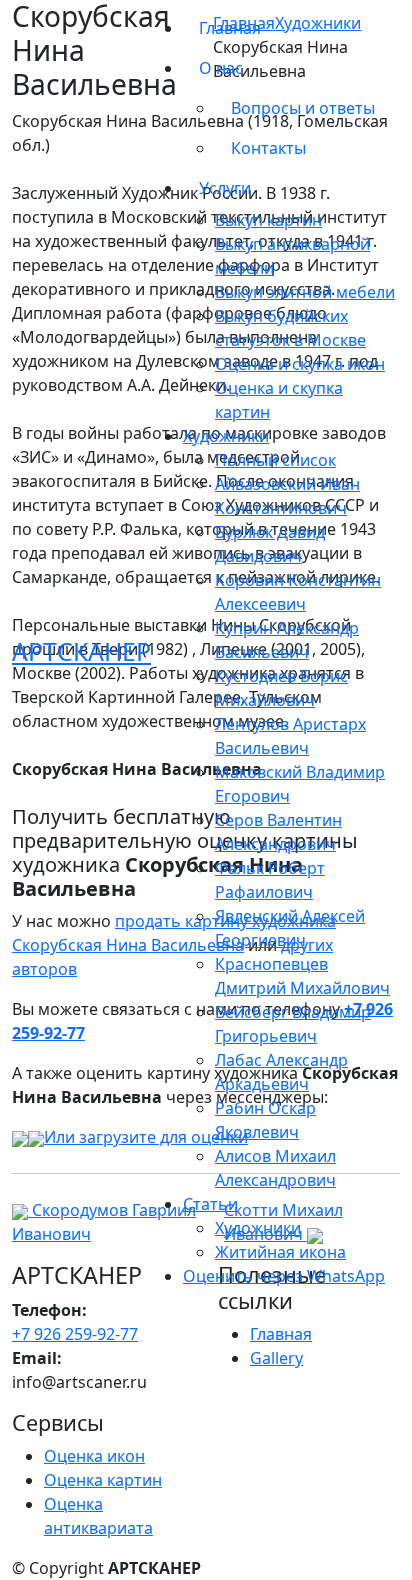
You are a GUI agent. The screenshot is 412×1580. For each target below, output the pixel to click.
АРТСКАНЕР (81, 651)
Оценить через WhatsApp (284, 1276)
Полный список (275, 460)
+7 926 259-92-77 (75, 1334)
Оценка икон (94, 1456)
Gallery (276, 1358)
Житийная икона (280, 1252)
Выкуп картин (268, 220)
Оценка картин (103, 1480)
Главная (230, 28)
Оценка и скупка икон (300, 364)
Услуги (225, 188)
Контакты (268, 148)
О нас (221, 68)
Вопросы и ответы (303, 108)
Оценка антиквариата (98, 1516)
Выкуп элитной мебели (305, 292)
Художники (258, 1228)
